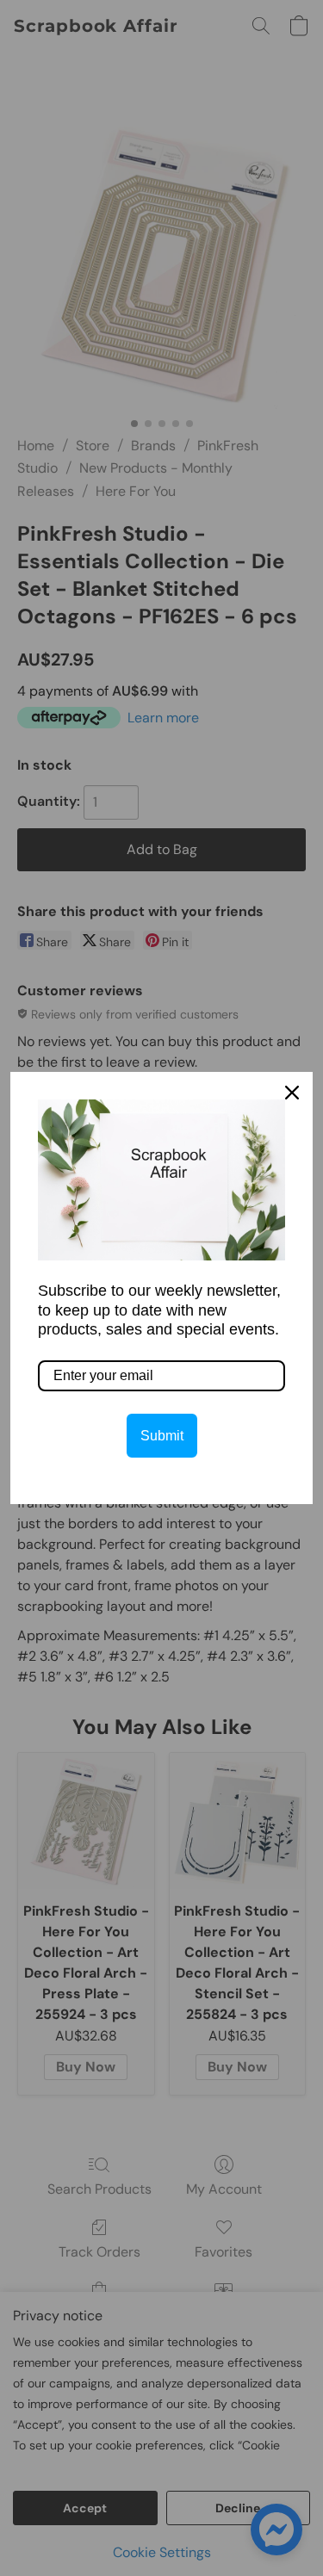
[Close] (292, 1093)
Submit (162, 1436)
